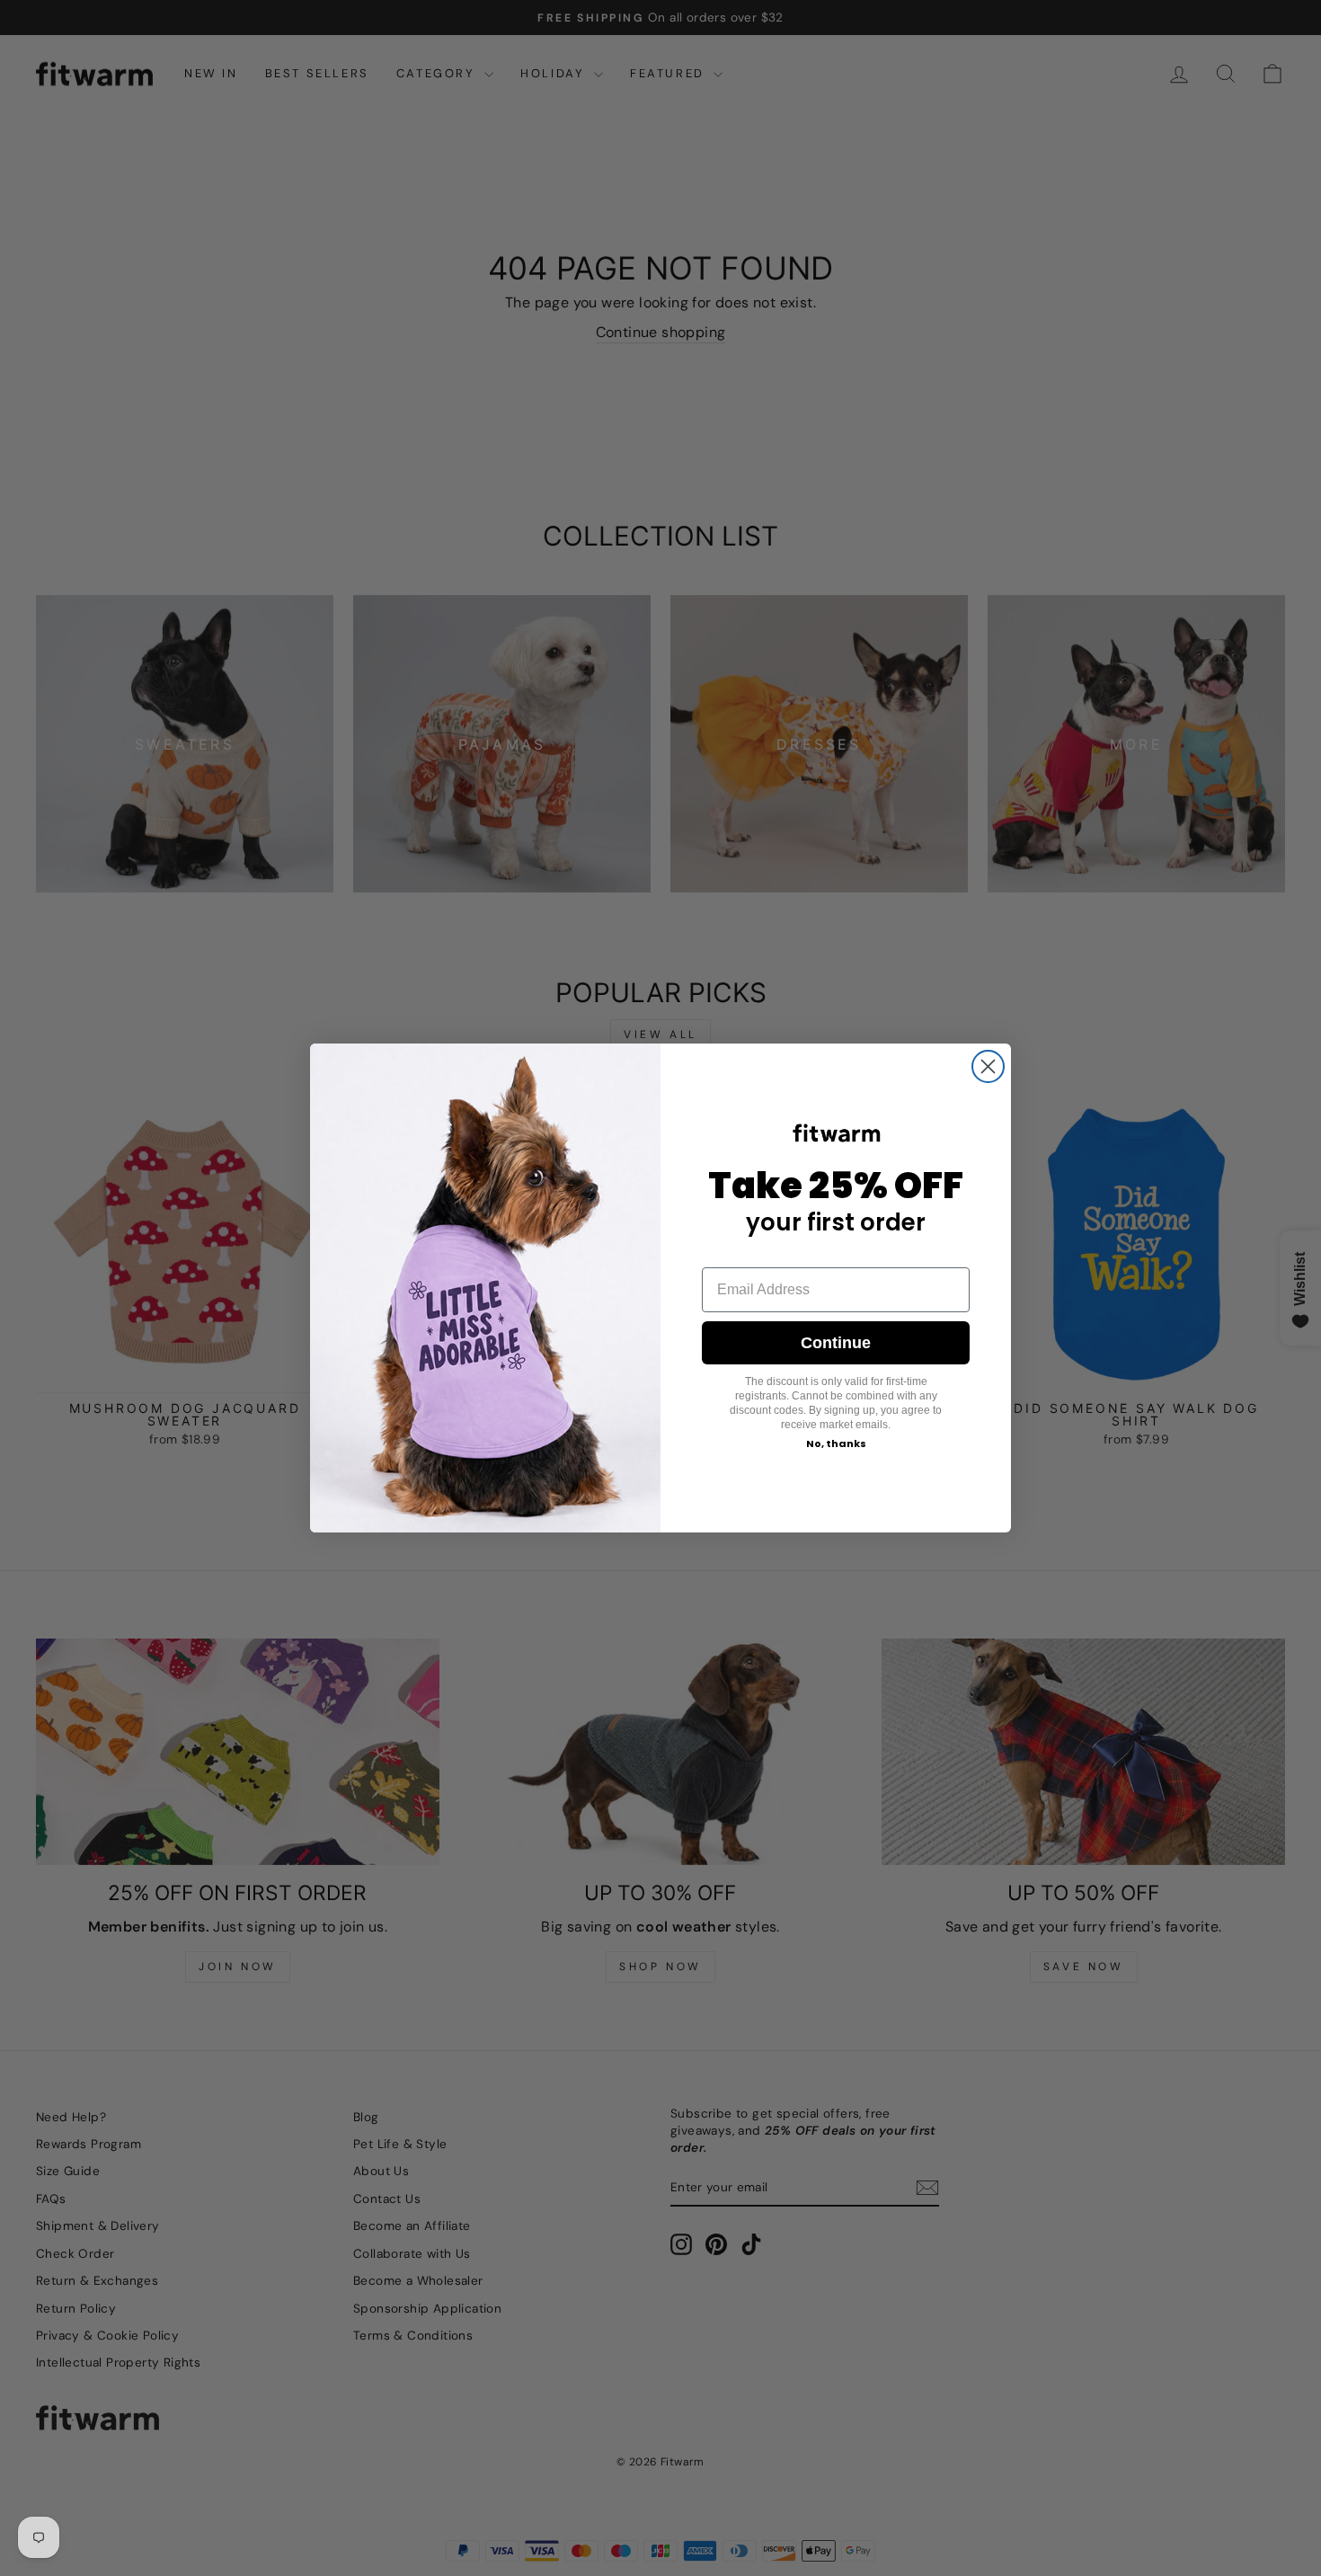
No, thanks (836, 1443)
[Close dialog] (988, 1066)
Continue (836, 1343)
